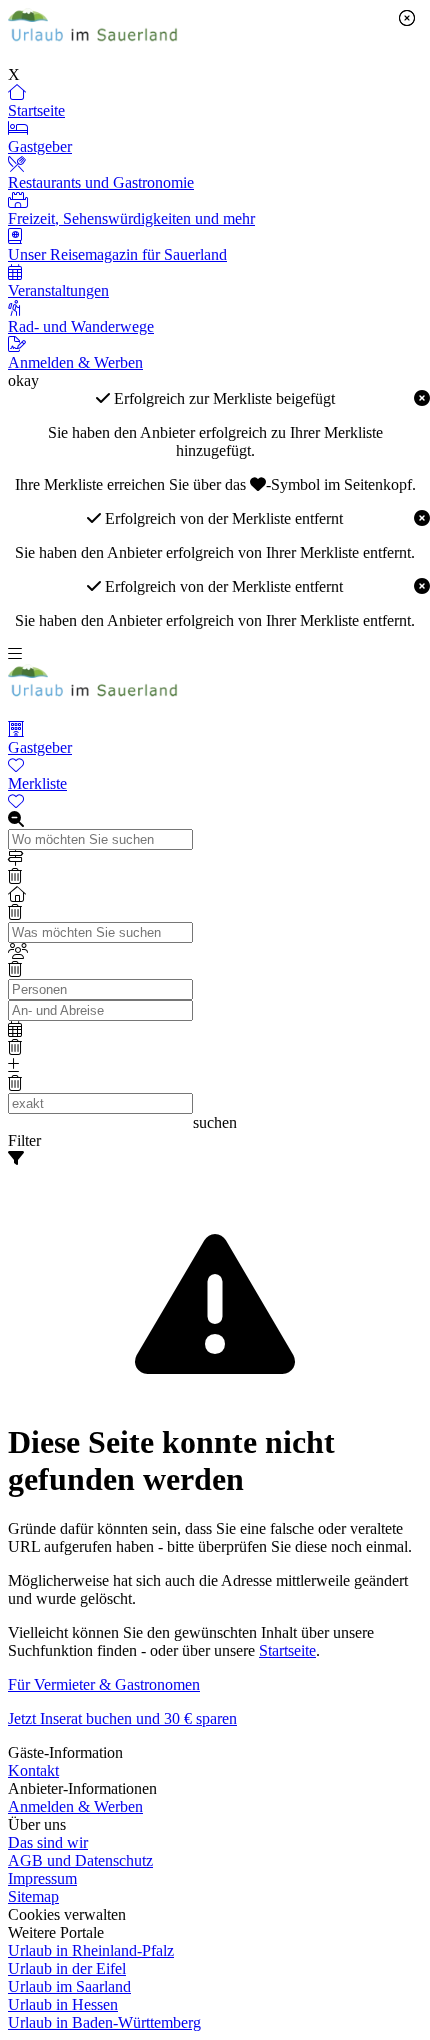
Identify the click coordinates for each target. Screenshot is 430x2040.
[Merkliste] (215, 802)
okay (23, 380)
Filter (24, 1140)
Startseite (287, 1650)
